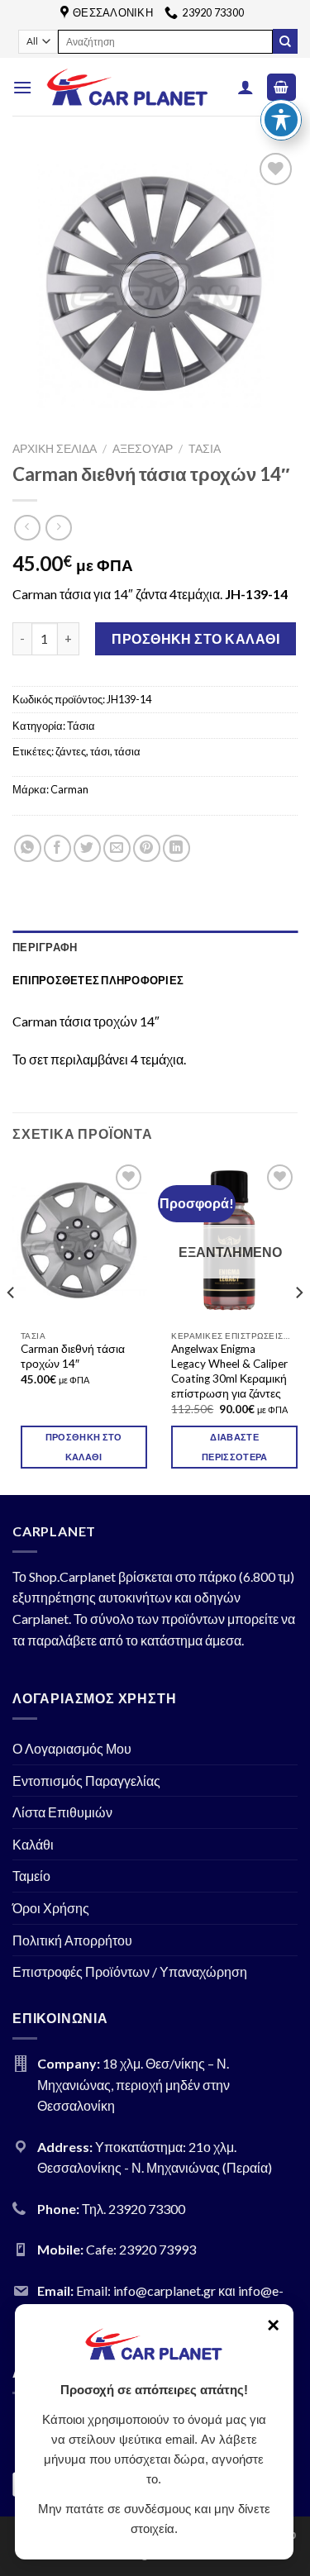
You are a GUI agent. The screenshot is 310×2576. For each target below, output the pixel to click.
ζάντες (71, 751)
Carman (69, 789)
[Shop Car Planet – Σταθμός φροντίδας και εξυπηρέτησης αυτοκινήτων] (127, 87)
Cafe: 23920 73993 (141, 2249)
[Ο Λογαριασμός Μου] (246, 87)
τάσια (127, 751)
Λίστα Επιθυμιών (62, 1812)
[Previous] (12, 1326)
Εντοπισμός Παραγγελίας (86, 1781)
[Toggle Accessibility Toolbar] (281, 120)
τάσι (100, 751)
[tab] (155, 947)
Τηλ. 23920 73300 (134, 2209)
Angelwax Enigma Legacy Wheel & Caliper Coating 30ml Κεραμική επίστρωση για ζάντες (229, 1371)
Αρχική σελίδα (55, 449)
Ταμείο (31, 1876)
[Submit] (285, 41)
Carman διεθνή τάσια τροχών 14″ (73, 1356)
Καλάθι (33, 1844)
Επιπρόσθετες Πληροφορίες (98, 980)
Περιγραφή (45, 947)
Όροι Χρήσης (51, 1908)
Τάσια (205, 449)
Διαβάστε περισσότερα (235, 1447)
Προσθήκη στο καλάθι (196, 638)
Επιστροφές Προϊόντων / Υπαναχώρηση (130, 1971)
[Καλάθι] (282, 87)
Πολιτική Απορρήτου (72, 1940)
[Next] (298, 1326)
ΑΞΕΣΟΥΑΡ (143, 449)
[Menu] (22, 87)
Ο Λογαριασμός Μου (72, 1748)
